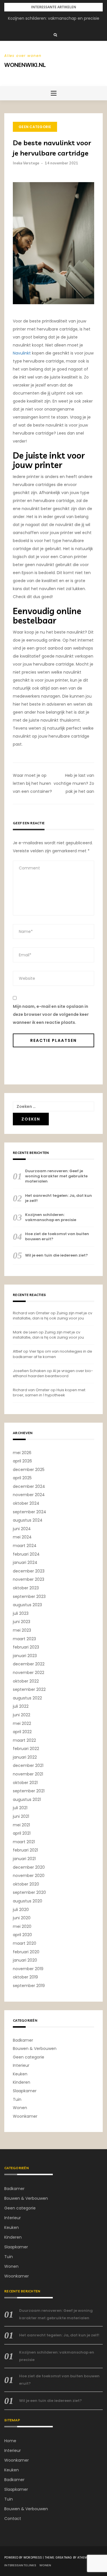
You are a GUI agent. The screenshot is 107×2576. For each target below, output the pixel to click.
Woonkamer (25, 2116)
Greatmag (64, 2558)
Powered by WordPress (23, 2558)
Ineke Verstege (26, 163)
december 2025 (29, 1470)
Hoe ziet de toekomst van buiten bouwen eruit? (57, 1237)
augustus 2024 (28, 1520)
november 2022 (29, 1673)
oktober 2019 (25, 1977)
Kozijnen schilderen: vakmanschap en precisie (54, 18)
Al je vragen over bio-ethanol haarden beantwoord (53, 1373)
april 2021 (22, 1833)
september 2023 (29, 1596)
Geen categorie (35, 127)
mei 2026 (22, 1453)
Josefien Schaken (29, 1371)
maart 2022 (24, 1740)
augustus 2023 (27, 1605)
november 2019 (28, 1969)
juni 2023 (22, 1622)
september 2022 (29, 1689)
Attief (18, 1351)
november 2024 (29, 1495)
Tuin (17, 2099)
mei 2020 (22, 1926)
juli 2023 (21, 1613)
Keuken (20, 2074)
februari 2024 (26, 1554)
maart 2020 (25, 1943)
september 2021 (29, 1791)
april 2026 (22, 1461)
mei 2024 (22, 1537)
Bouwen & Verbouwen (35, 2049)
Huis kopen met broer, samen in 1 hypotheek (49, 1392)
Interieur (21, 2065)
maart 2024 (25, 1546)
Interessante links (20, 2565)
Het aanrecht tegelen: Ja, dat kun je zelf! (58, 1198)
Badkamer (23, 2040)
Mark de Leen (25, 1332)
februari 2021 (25, 1850)
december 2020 (29, 1867)
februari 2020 (26, 1952)
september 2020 (29, 1892)
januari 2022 (25, 1757)
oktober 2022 (26, 1681)
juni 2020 (22, 1918)
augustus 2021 (27, 1799)
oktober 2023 (26, 1588)
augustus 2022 (27, 1698)
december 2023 (29, 1571)
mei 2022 (22, 1723)
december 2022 (29, 1664)
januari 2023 (25, 1656)
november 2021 (28, 1774)
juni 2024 (22, 1529)
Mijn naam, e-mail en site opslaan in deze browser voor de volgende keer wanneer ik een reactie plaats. (51, 1014)
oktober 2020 (26, 1884)
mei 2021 (21, 1825)
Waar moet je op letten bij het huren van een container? (32, 783)
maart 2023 (24, 1639)
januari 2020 (25, 1960)
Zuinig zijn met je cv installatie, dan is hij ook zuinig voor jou (53, 1316)
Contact (13, 2519)
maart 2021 (24, 1842)
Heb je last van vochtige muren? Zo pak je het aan (74, 783)
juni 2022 (22, 1715)
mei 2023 (22, 1630)
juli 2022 (21, 1706)
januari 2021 (24, 1859)
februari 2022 (26, 1749)
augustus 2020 (28, 1901)
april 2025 (22, 1478)
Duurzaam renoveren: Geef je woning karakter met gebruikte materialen (56, 1176)
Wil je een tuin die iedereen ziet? (56, 1255)
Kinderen (22, 2082)
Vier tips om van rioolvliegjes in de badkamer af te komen (53, 1354)
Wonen (20, 2108)
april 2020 (22, 1935)
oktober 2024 (26, 1503)
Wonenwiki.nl (25, 65)
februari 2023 (26, 1647)
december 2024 (29, 1486)
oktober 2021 (25, 1783)
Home (10, 2441)
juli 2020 (21, 1910)
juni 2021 (21, 1816)
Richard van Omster (31, 1313)
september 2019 (29, 1986)
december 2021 (28, 1765)
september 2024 (30, 1512)
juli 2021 (20, 1808)
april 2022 (22, 1732)
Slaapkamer (25, 2091)
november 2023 (29, 1579)
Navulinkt (22, 353)
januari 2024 (25, 1562)
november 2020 (29, 1876)
